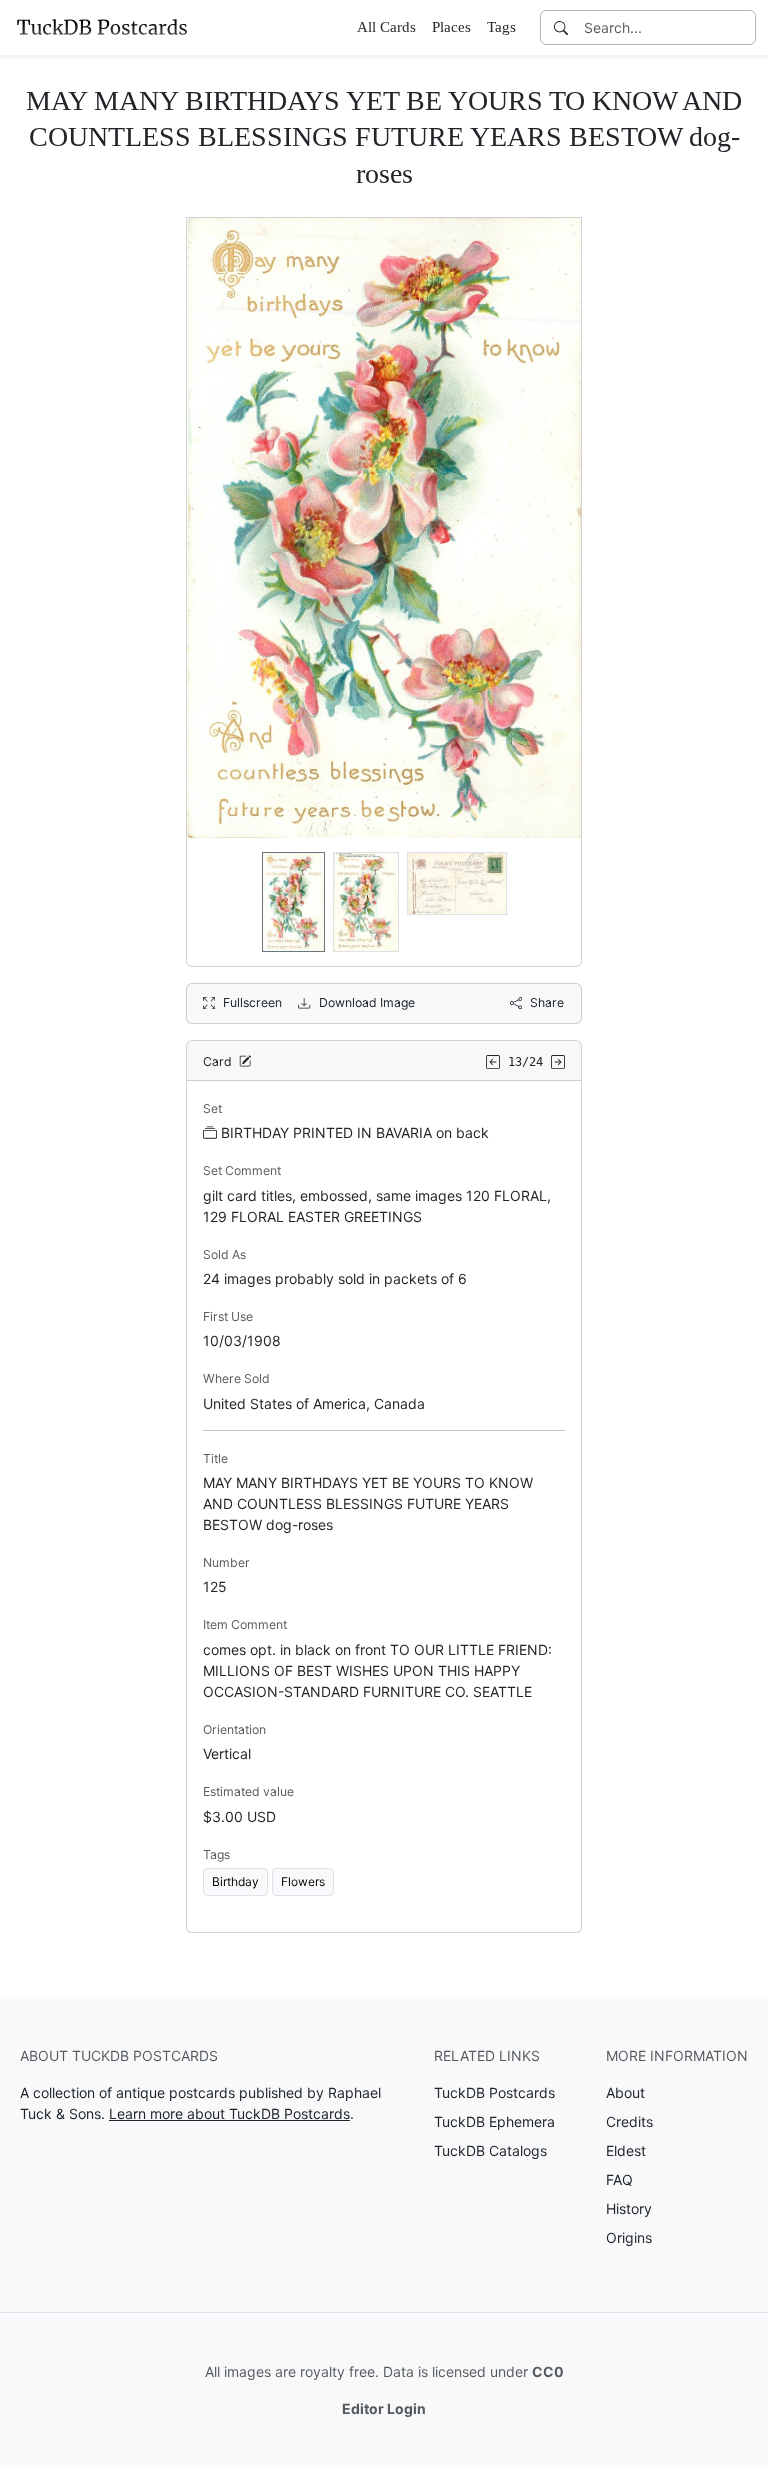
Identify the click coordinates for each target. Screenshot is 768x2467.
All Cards (386, 27)
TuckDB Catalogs (490, 2150)
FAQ (619, 2179)
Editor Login (384, 2408)
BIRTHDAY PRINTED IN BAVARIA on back (355, 1132)
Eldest (626, 2150)
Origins (629, 2237)
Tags (501, 27)
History (629, 2208)
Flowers (303, 1881)
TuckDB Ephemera (494, 2121)
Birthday (235, 1881)
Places (451, 27)
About (625, 2092)
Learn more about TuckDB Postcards (229, 2113)
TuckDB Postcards (494, 2092)
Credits (629, 2121)
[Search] (561, 27)
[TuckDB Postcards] (102, 27)
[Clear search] (742, 27)
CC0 (548, 2371)
